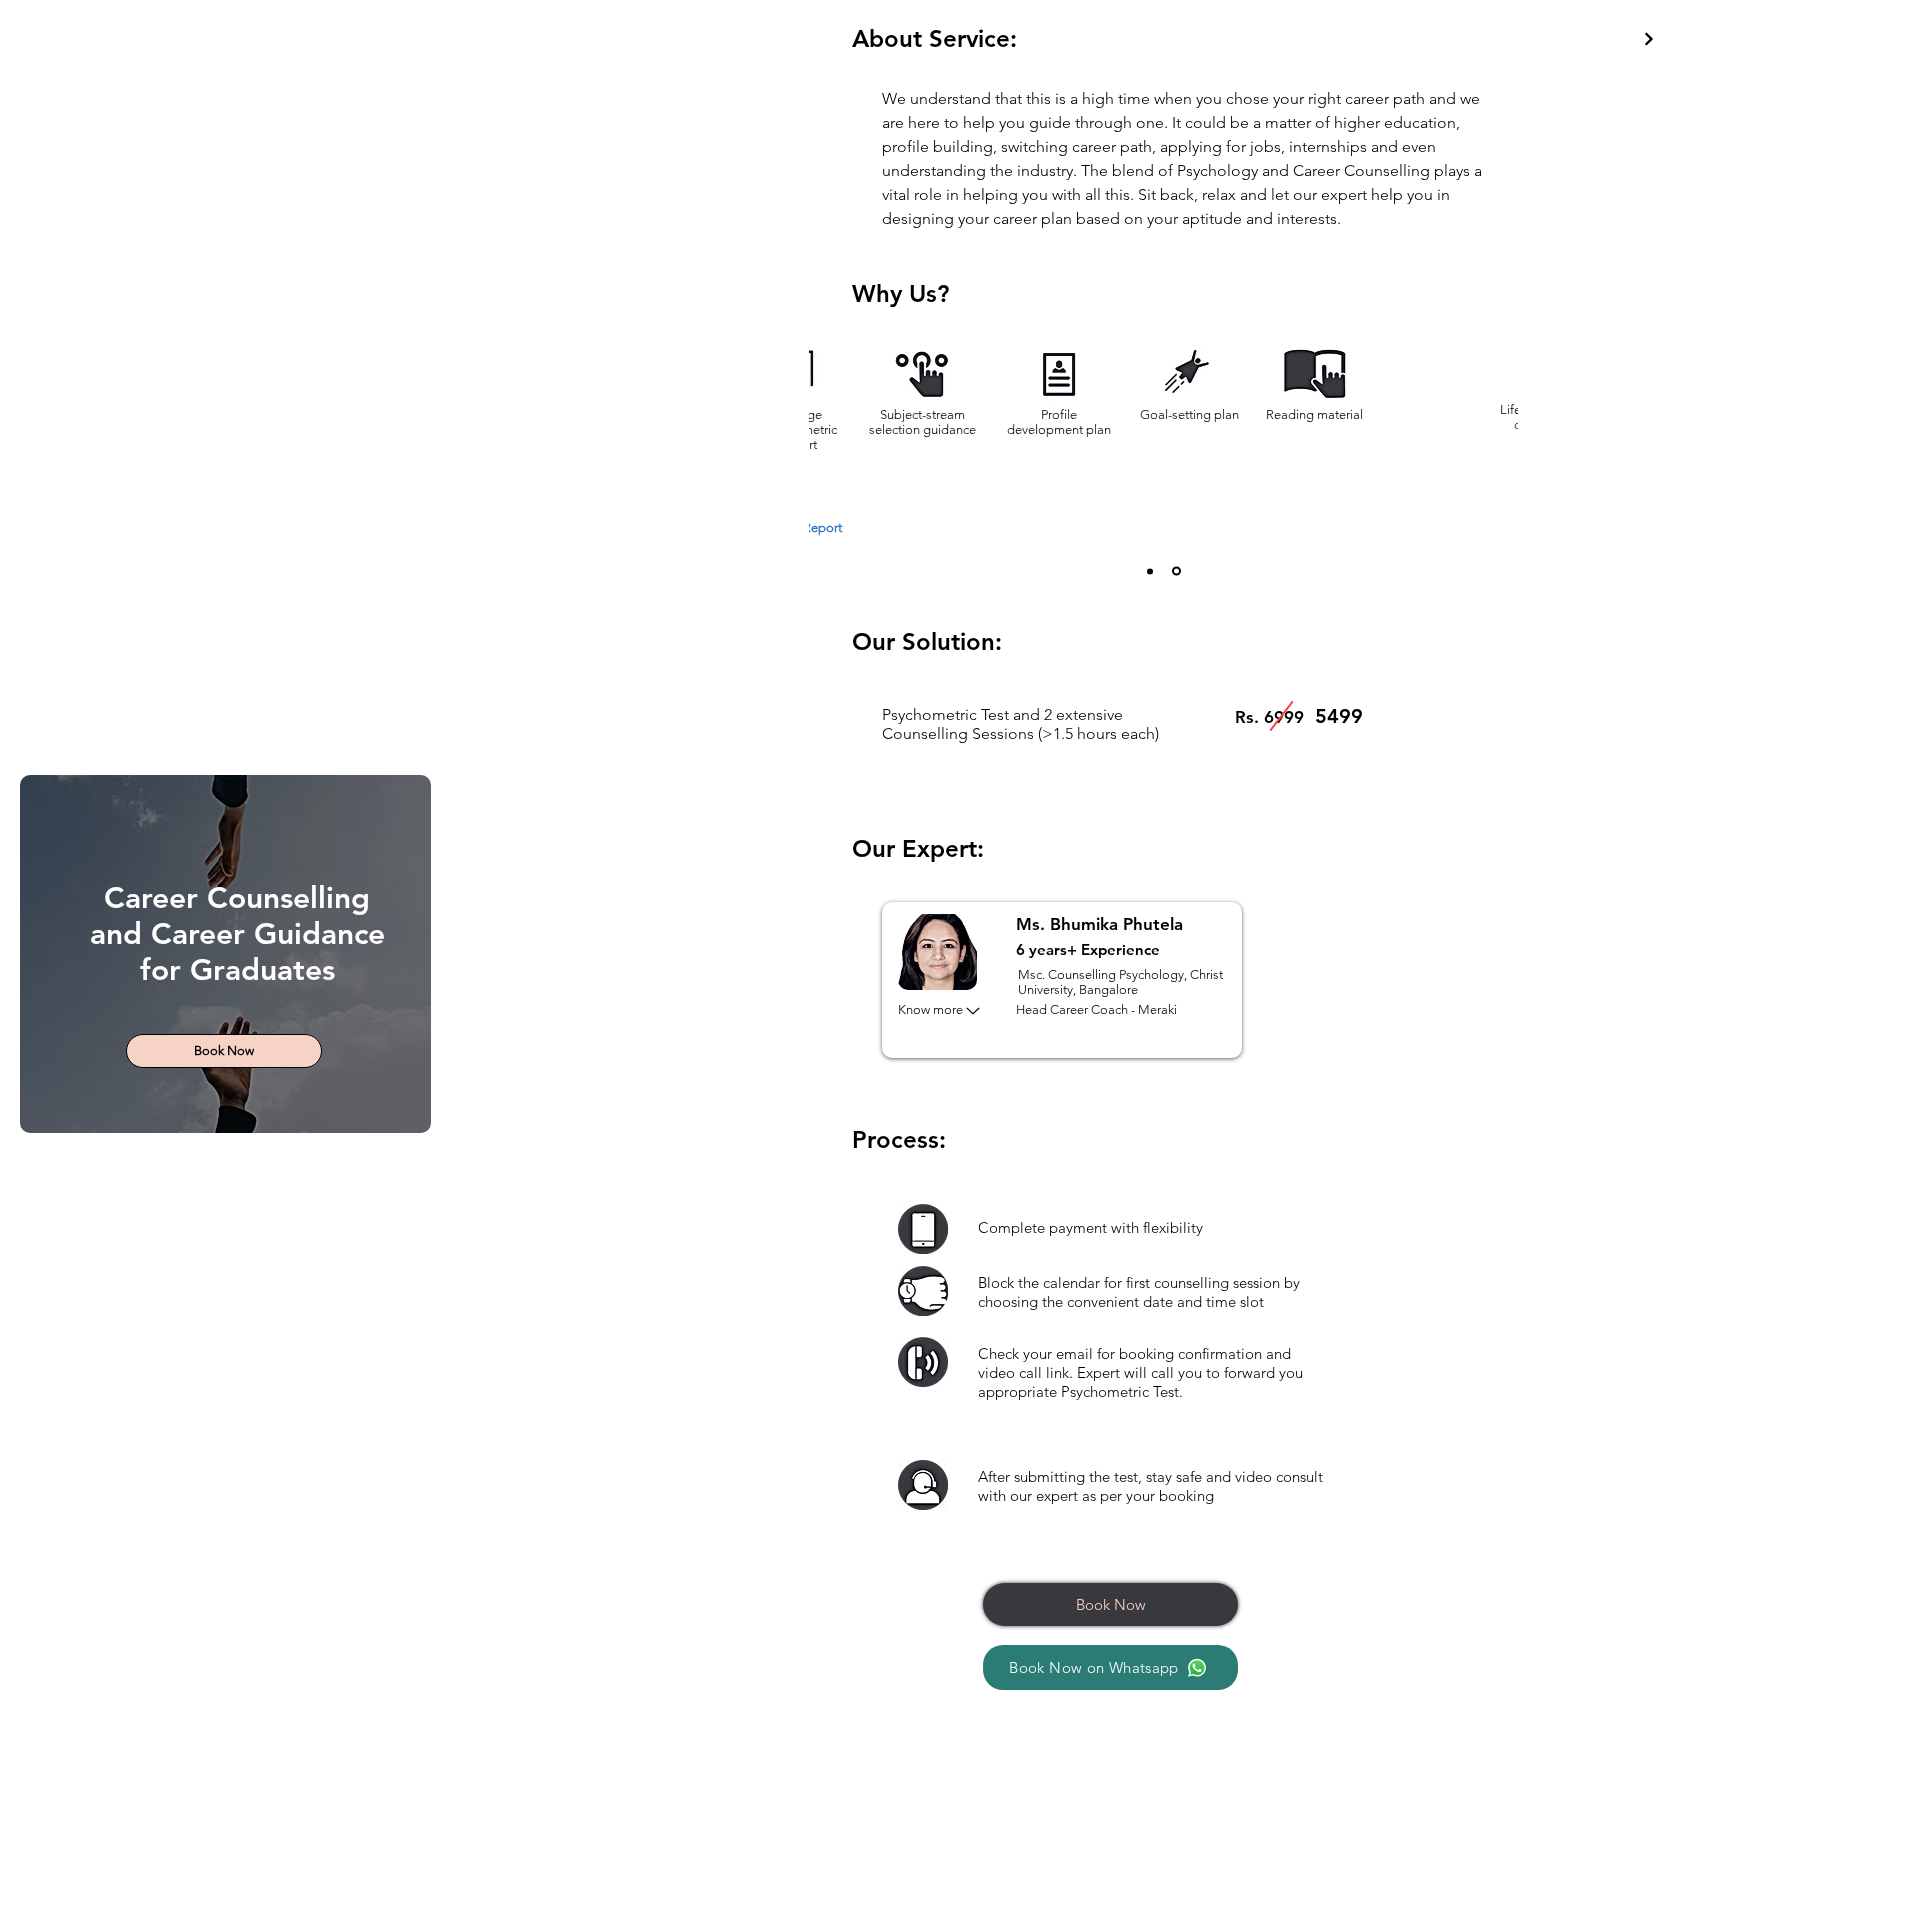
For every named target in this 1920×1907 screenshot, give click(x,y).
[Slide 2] (1176, 571)
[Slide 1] (1150, 571)
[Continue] (1649, 39)
